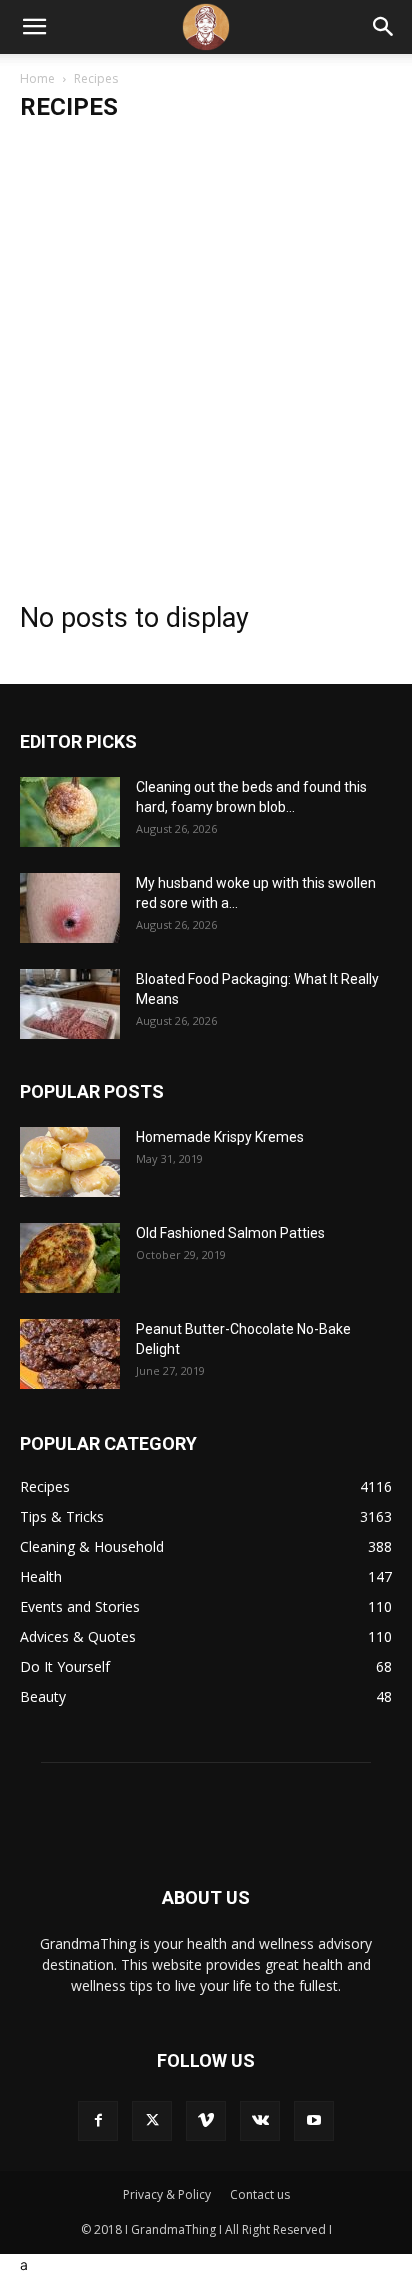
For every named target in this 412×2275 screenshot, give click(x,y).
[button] (34, 27)
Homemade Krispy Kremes (220, 1137)
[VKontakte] (260, 2121)
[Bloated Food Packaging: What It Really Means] (70, 1004)
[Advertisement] (206, 353)
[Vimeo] (206, 2121)
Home (37, 78)
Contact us (260, 2194)
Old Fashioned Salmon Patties (230, 1233)
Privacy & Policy (167, 2194)
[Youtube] (314, 2121)
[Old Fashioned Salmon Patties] (70, 1258)
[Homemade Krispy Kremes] (70, 1162)
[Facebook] (98, 2121)
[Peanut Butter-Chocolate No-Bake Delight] (70, 1354)
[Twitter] (152, 2121)
